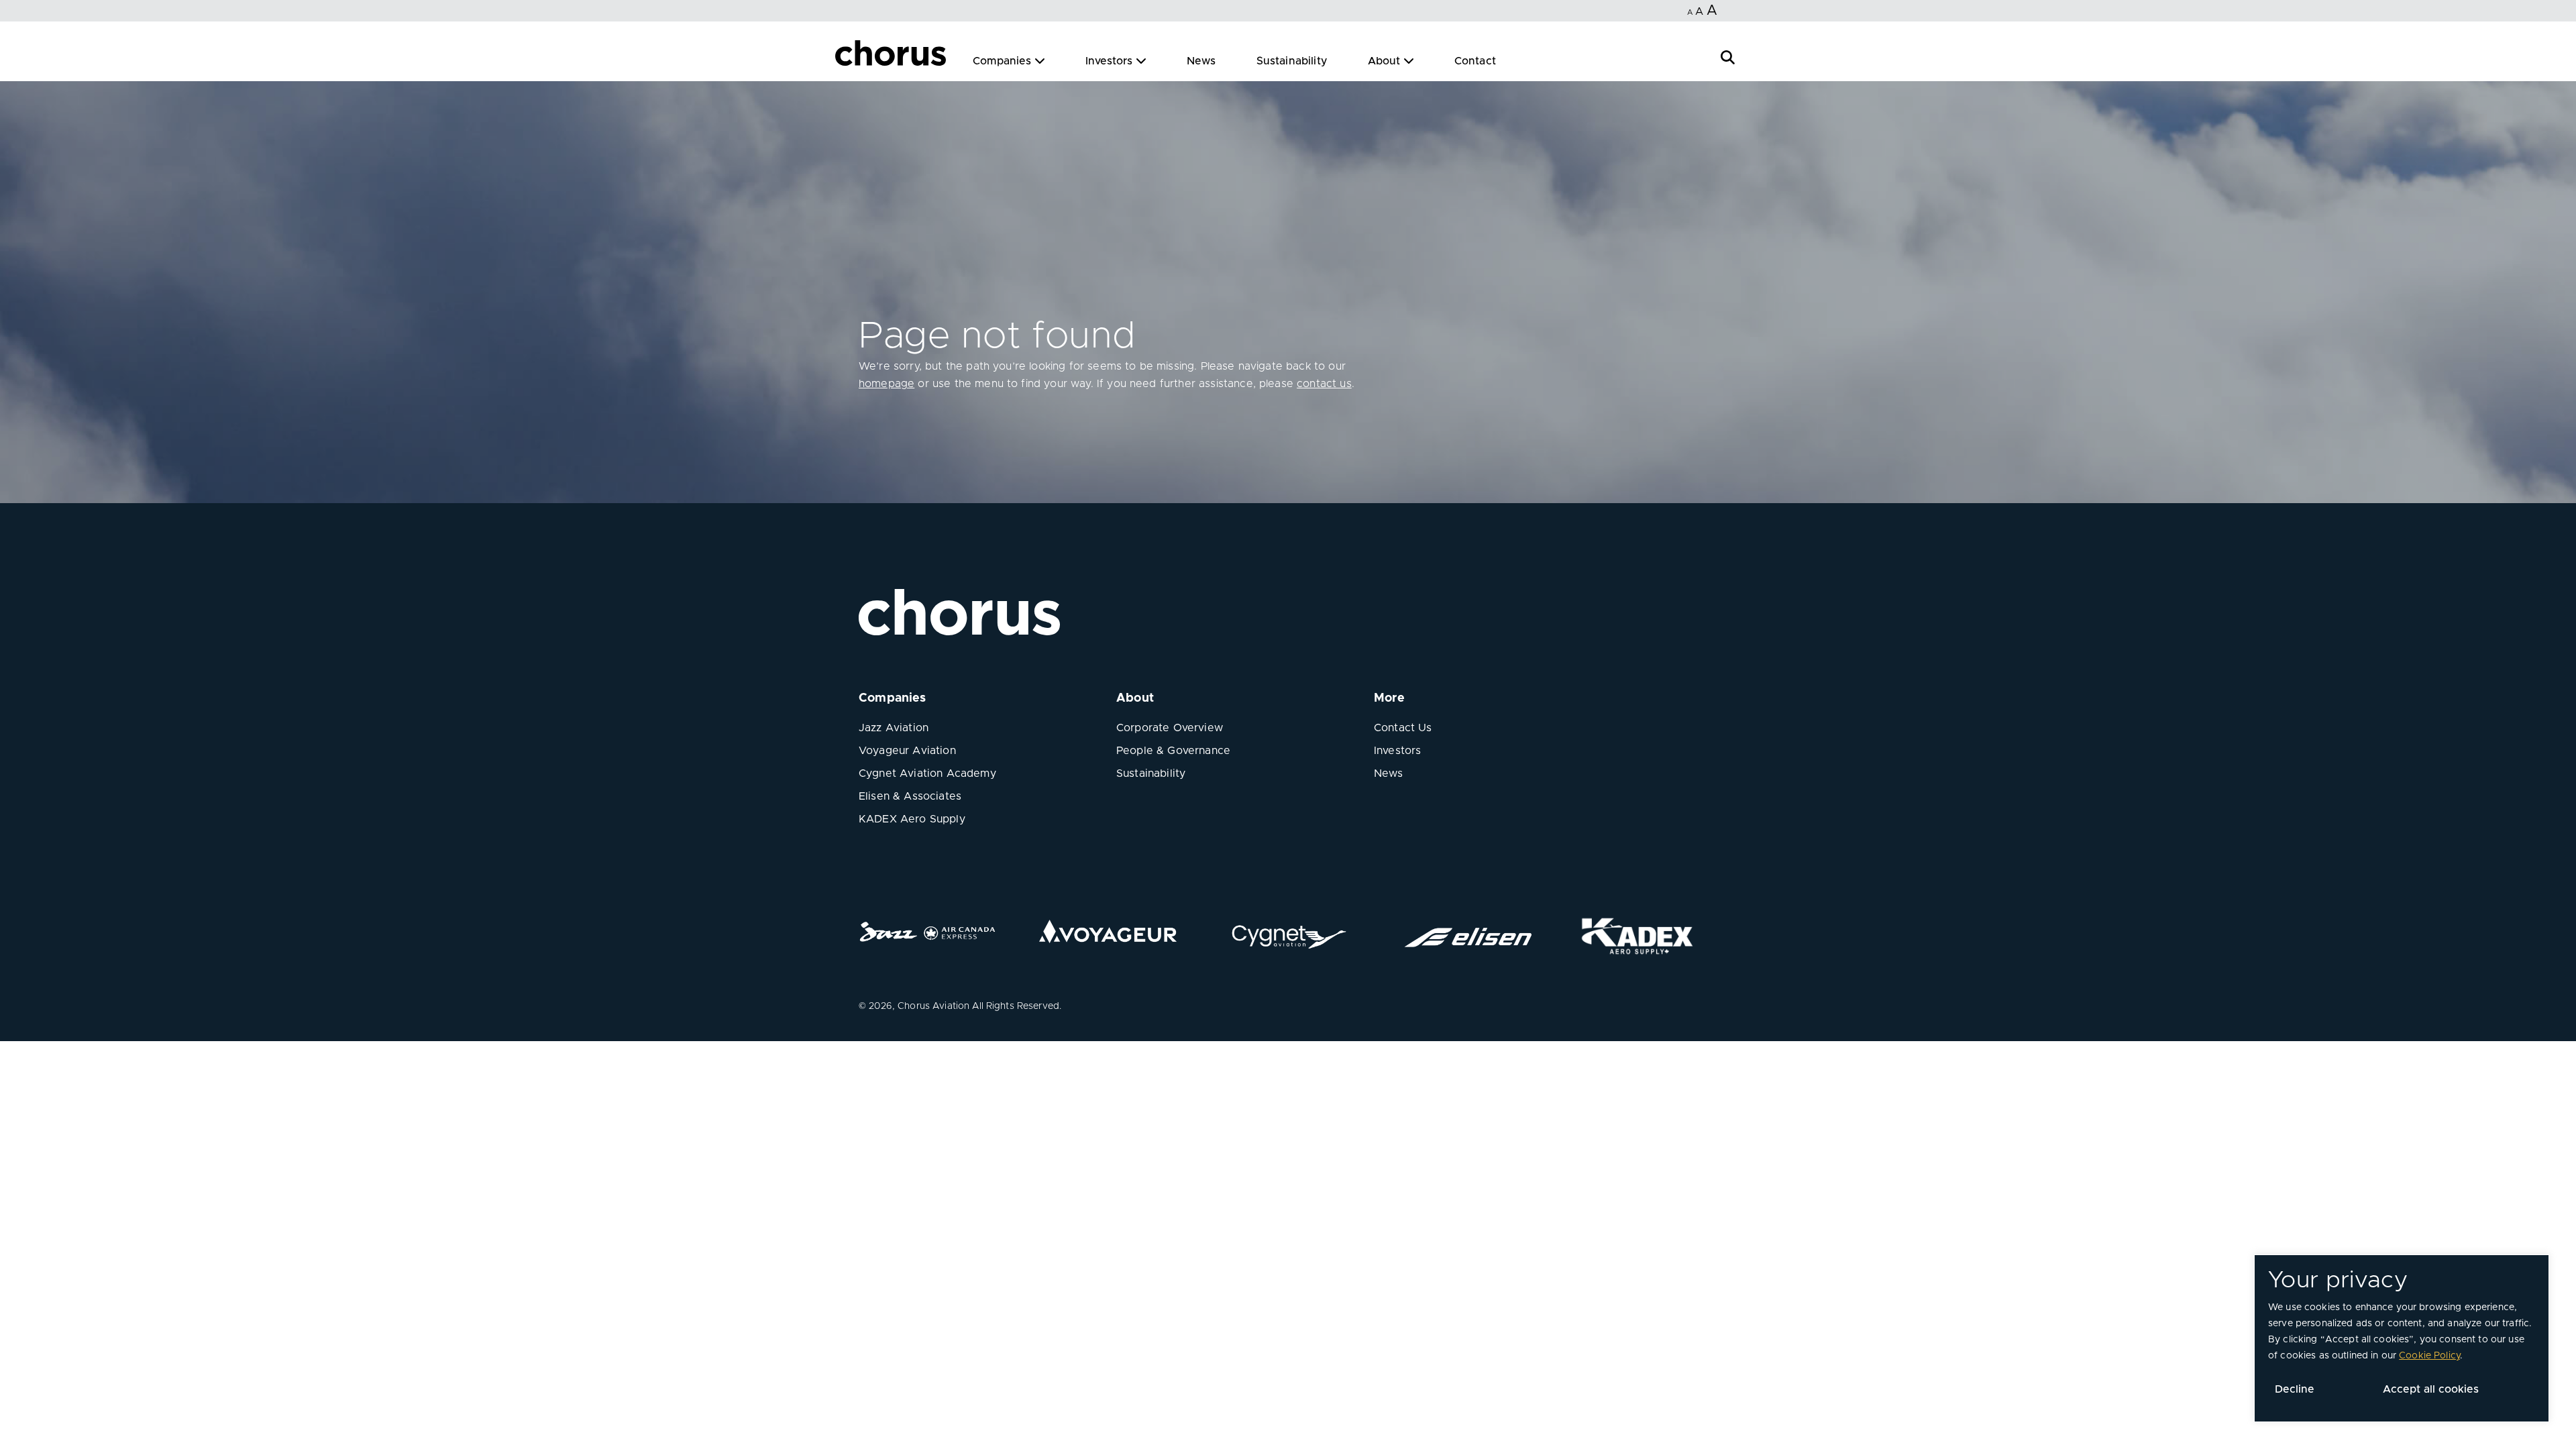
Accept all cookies (2431, 1389)
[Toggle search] (1728, 56)
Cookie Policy (2429, 1356)
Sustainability (1292, 61)
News (1201, 61)
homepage (887, 384)
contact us (1324, 384)
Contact (1475, 61)
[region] (2402, 1338)
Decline (2295, 1389)
